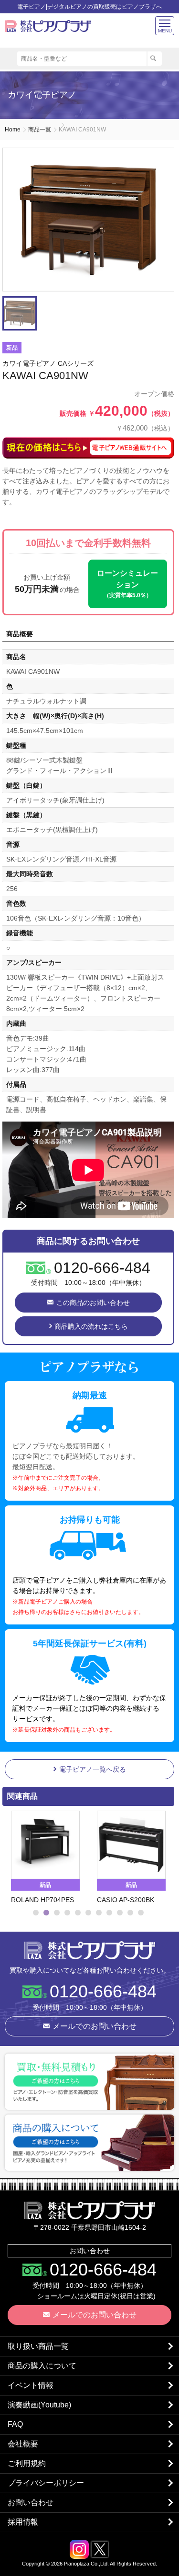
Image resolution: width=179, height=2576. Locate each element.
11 (141, 1913)
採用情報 (23, 2522)
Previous (12, 1858)
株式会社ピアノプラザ (90, 1950)
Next (163, 1858)
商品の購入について (42, 2366)
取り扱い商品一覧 (38, 2346)
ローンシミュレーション (127, 584)
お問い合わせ (31, 2502)
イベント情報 (31, 2385)
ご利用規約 (27, 2463)
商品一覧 (40, 130)
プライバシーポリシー (46, 2483)
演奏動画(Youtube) (39, 2405)
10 (130, 1913)
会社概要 (23, 2444)
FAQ (15, 2424)
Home (13, 130)
